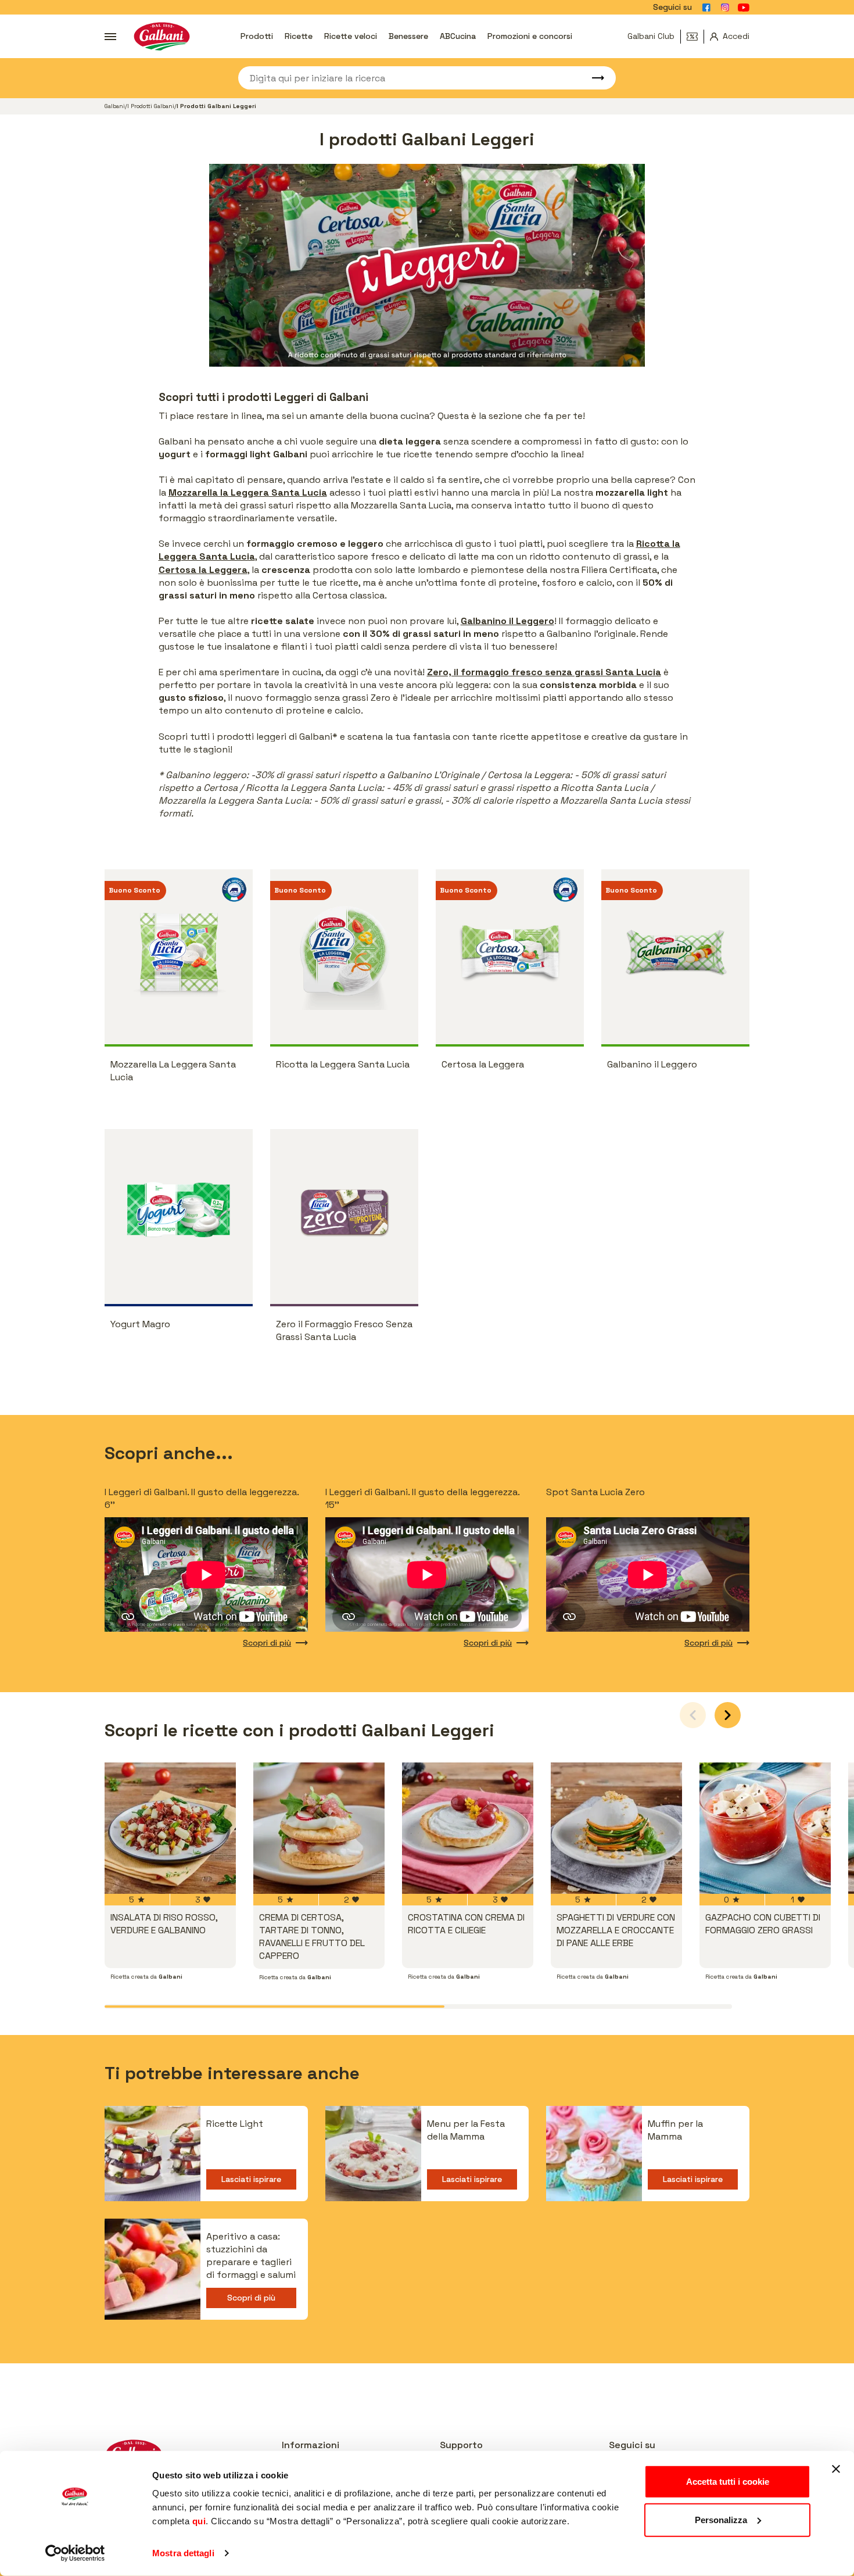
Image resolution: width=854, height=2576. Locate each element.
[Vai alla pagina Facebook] (706, 8)
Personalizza (721, 2519)
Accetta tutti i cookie (728, 2482)
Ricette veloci (351, 36)
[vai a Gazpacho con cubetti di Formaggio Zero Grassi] (765, 1828)
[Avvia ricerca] (593, 78)
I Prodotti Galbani (151, 106)
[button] (728, 1715)
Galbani (115, 106)
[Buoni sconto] (695, 37)
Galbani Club (651, 36)
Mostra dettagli (183, 2553)
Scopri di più (267, 1643)
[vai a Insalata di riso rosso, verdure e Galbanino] (170, 1828)
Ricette (299, 36)
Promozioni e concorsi (530, 36)
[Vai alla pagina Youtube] (744, 8)
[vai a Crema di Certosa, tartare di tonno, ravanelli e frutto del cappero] (319, 1828)
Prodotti (257, 36)
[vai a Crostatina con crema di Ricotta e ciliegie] (468, 1828)
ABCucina (458, 36)
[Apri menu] (110, 37)
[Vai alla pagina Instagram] (725, 8)
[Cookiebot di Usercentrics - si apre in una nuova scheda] (75, 2553)
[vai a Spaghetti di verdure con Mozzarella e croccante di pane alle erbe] (616, 1828)
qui (199, 2521)
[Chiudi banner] (836, 2469)
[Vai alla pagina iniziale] (162, 36)
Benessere (408, 36)
